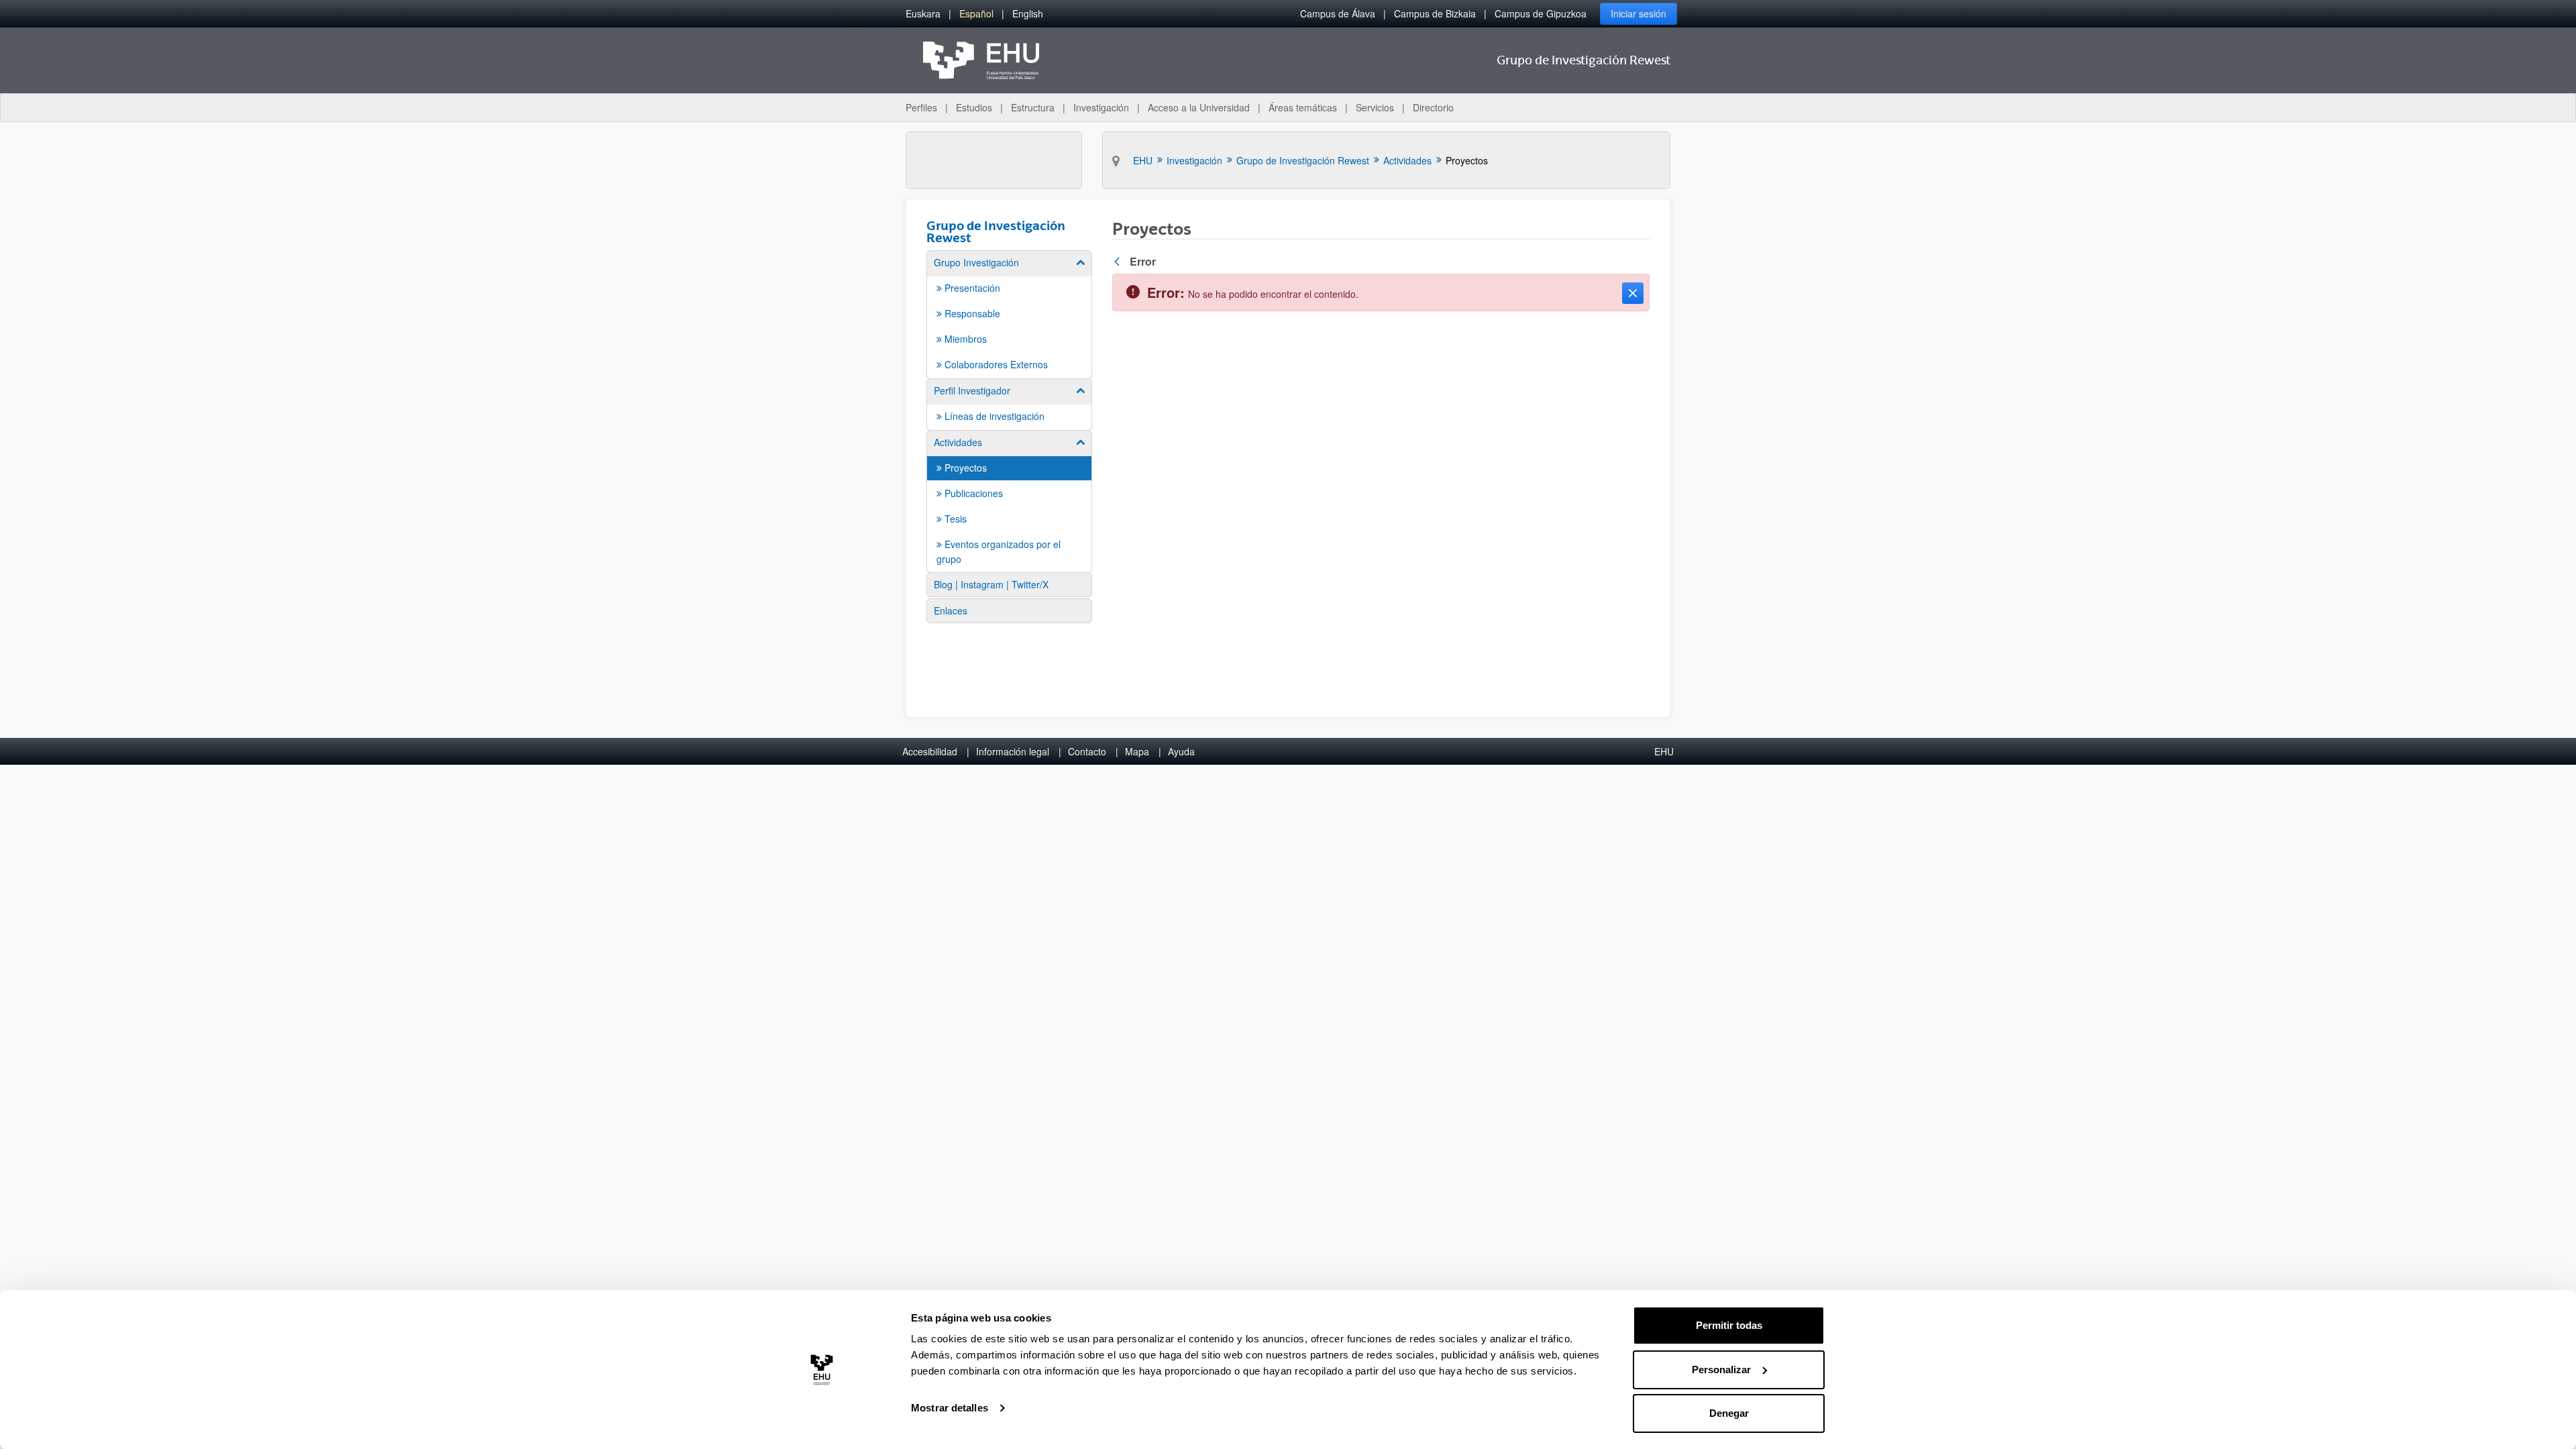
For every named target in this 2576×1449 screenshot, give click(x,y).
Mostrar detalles (950, 1408)
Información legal (1013, 751)
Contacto (1087, 751)
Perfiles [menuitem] (921, 107)
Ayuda (1181, 751)
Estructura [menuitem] (1033, 107)
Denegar (1729, 1413)
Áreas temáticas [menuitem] (1303, 107)
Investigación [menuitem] (1101, 107)
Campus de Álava (1338, 13)
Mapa (1137, 751)
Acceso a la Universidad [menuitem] (1199, 107)
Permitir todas (1729, 1325)
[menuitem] (923, 14)
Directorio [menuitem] (1433, 107)
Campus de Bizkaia (1435, 13)
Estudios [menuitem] (974, 107)
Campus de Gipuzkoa (1541, 13)
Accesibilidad (930, 751)
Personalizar (1721, 1370)
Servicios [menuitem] (1375, 107)
